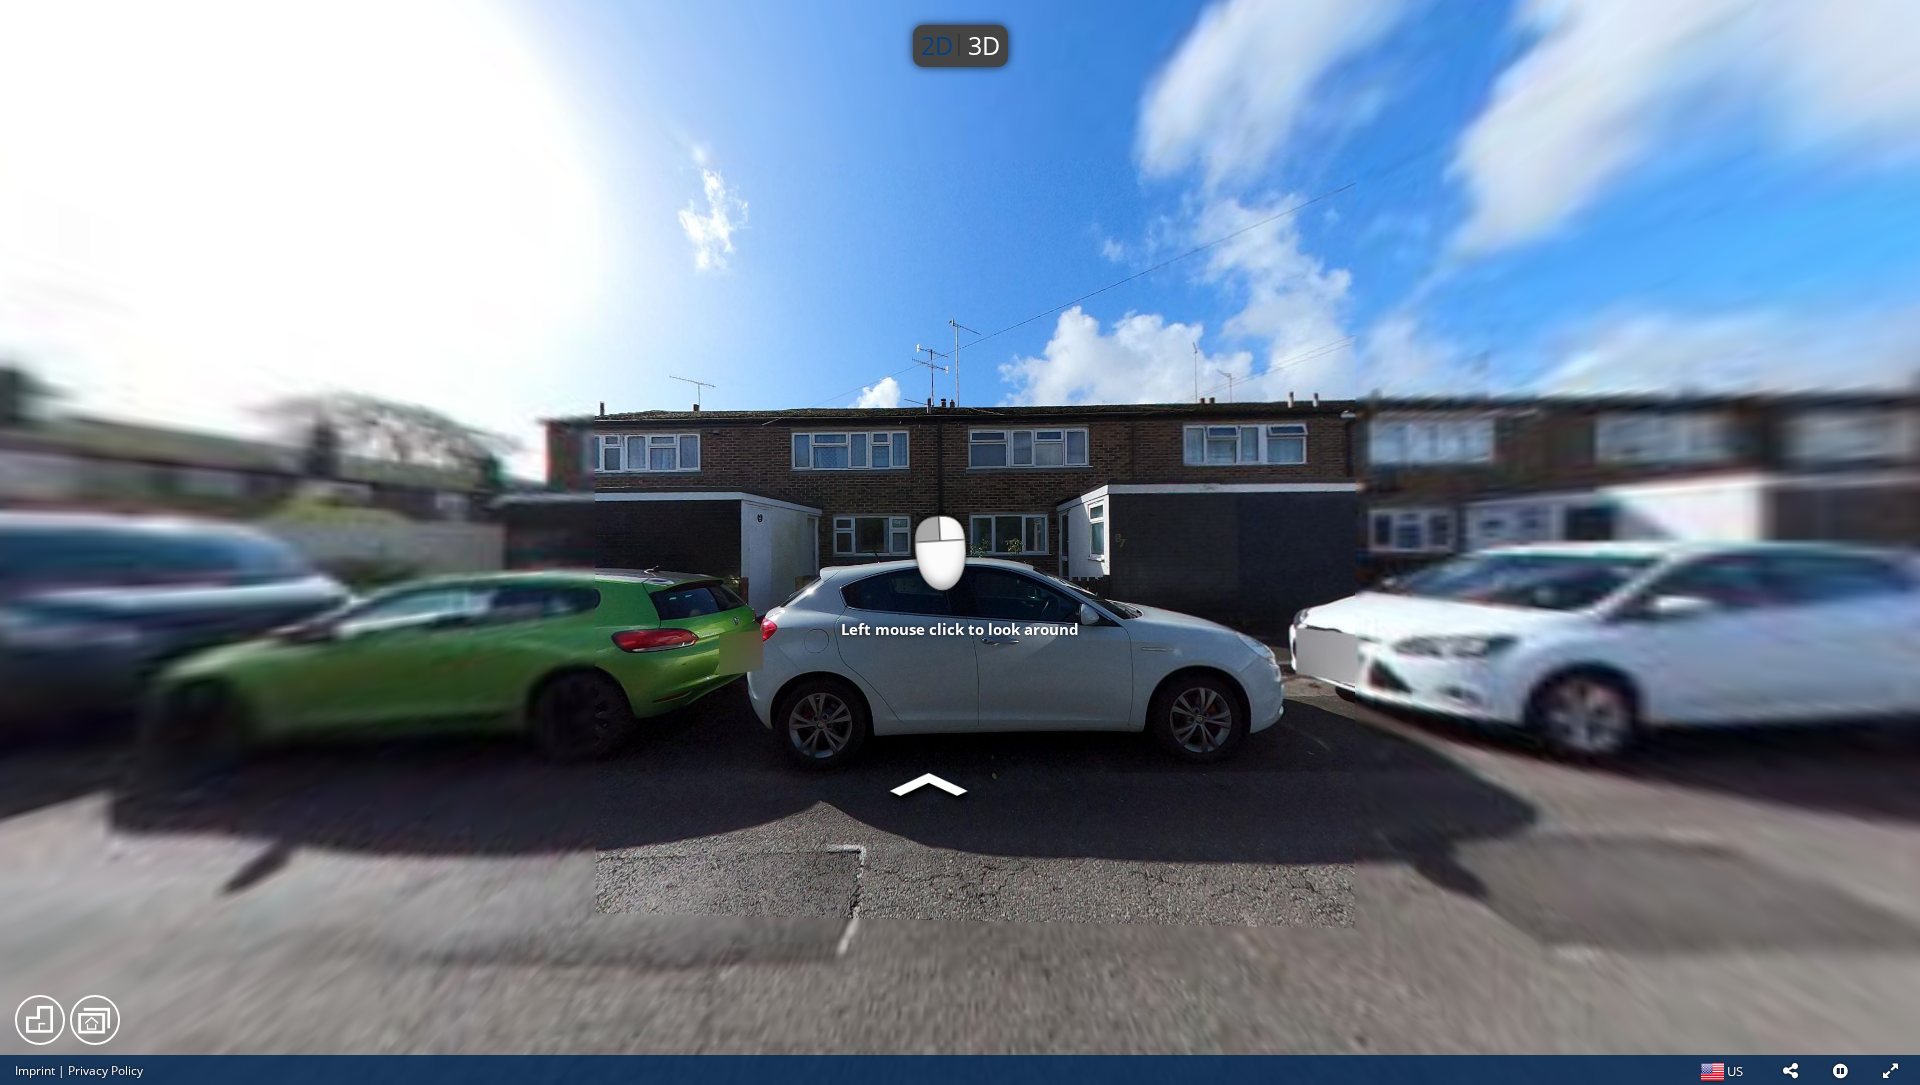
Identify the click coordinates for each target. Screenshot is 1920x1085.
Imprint (35, 1070)
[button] (1790, 1070)
